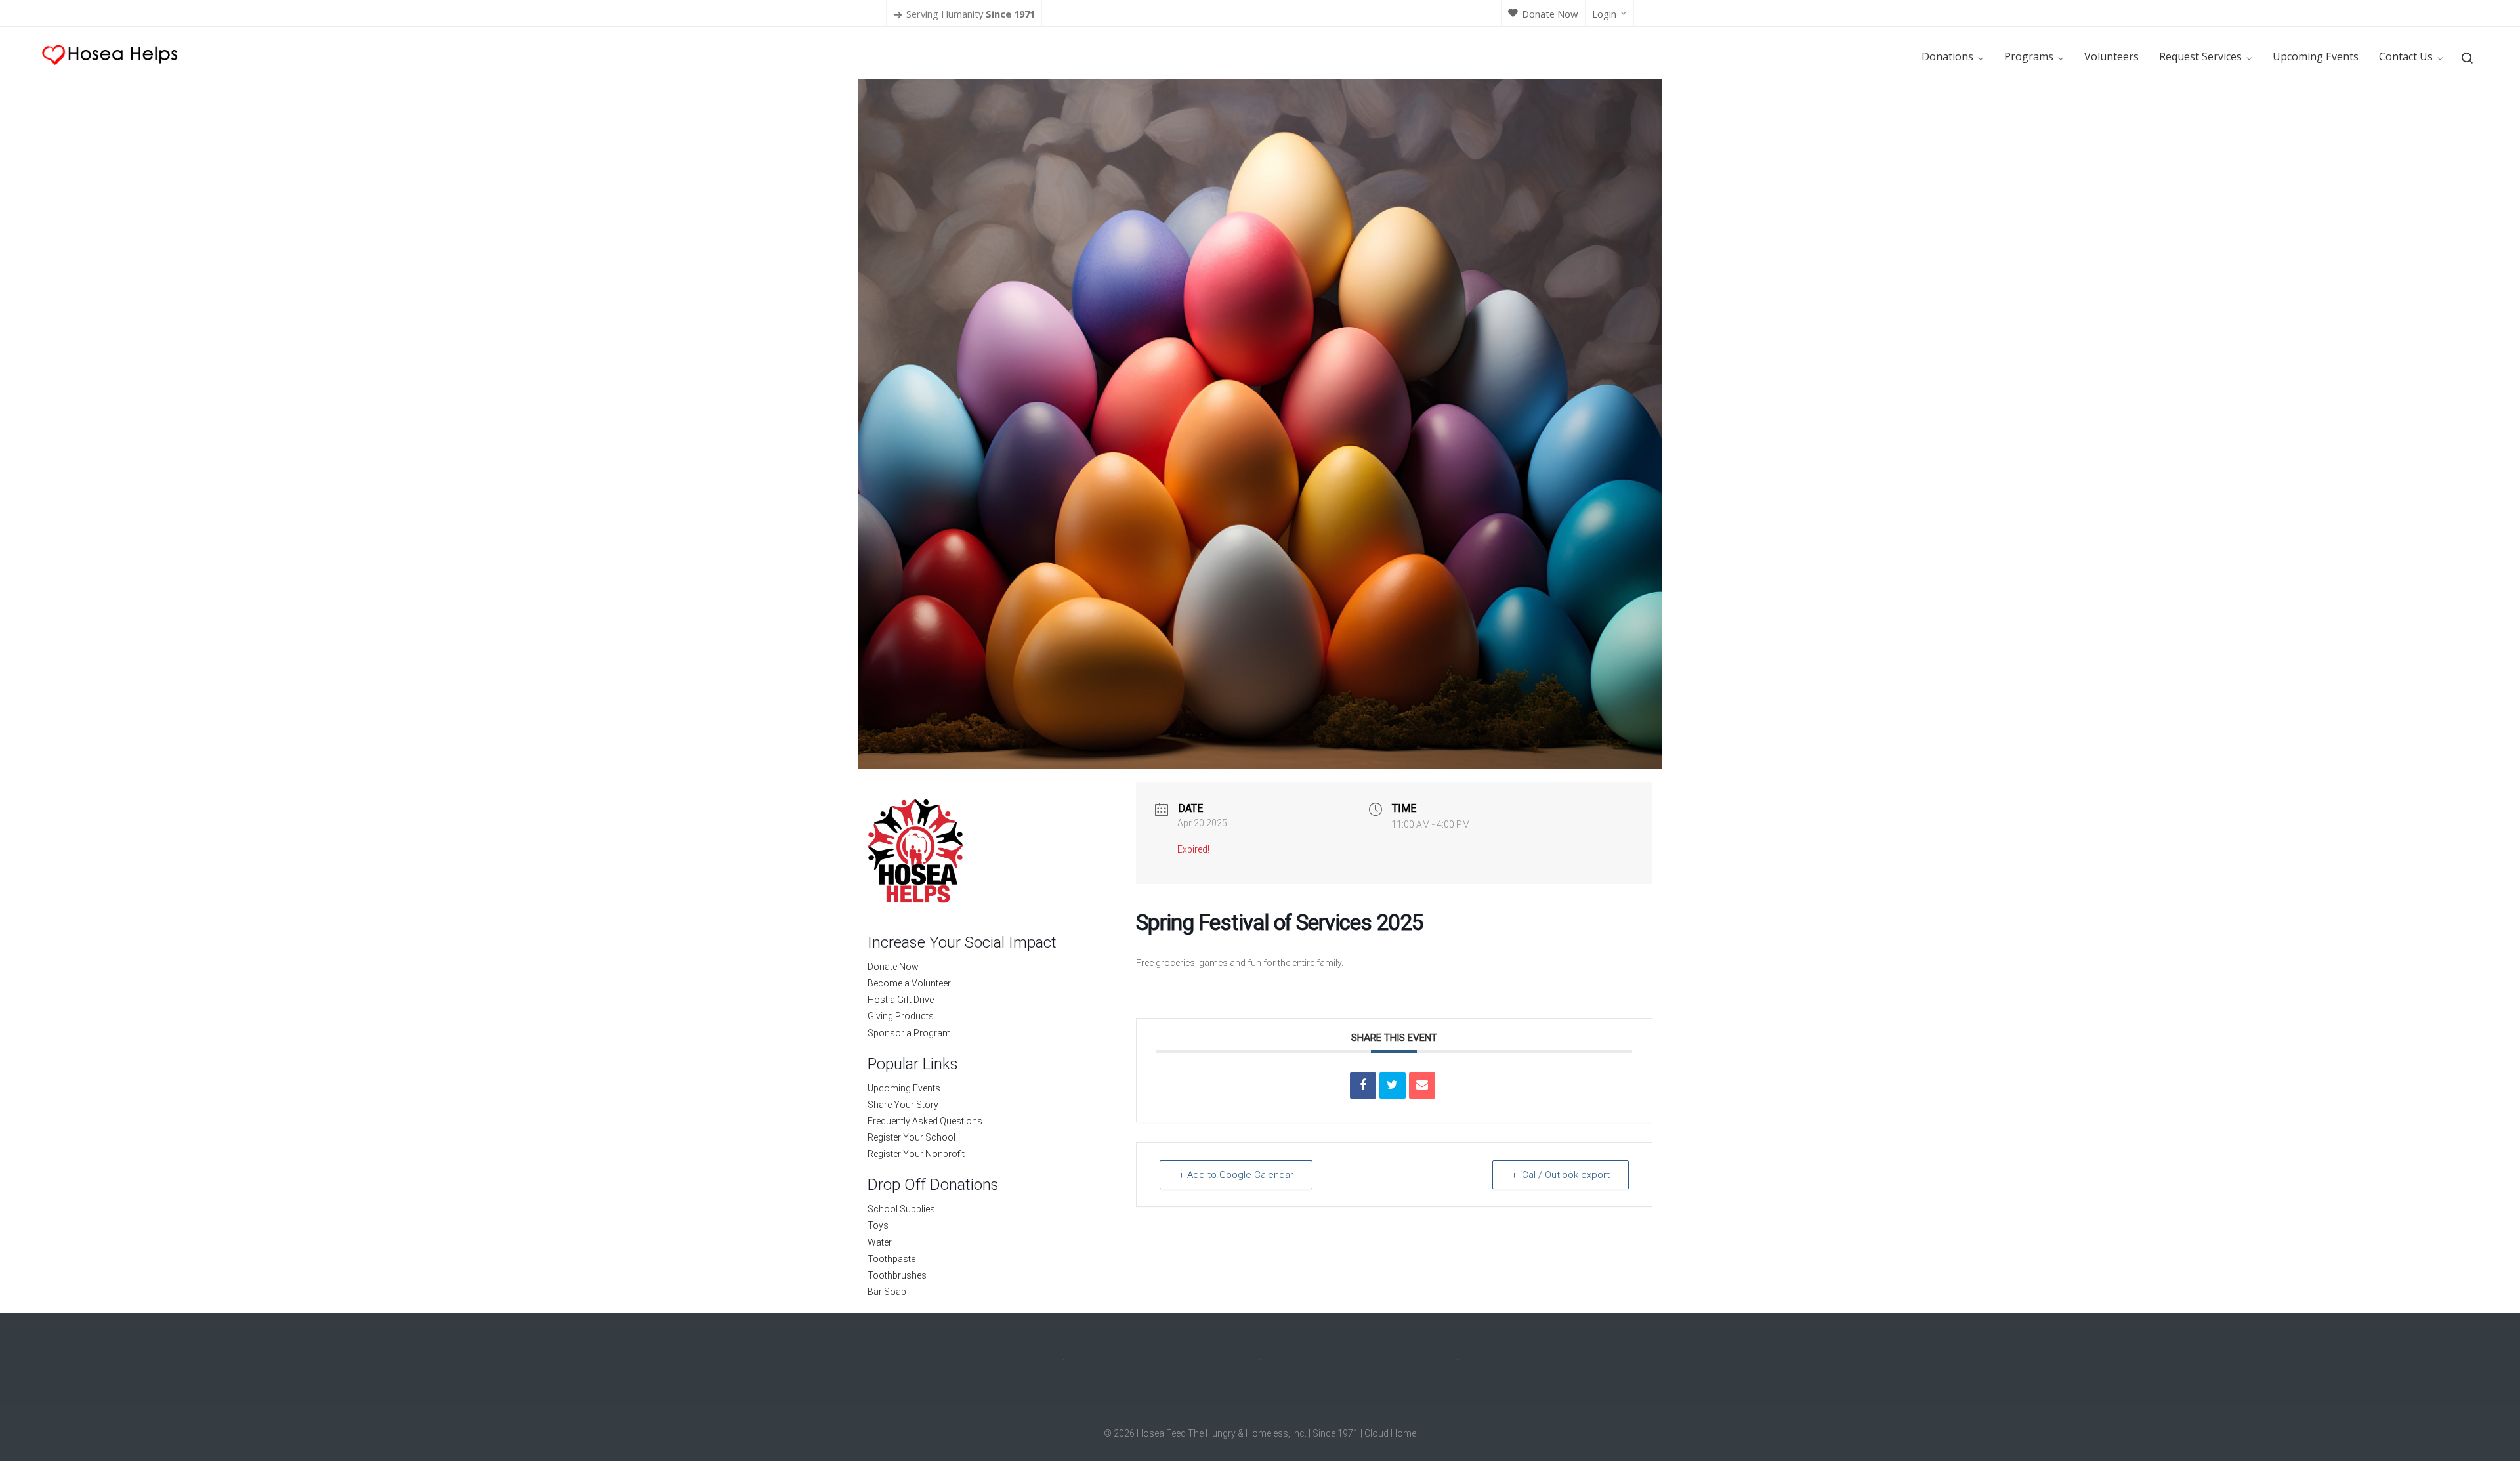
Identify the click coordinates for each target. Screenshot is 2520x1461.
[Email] (1422, 1086)
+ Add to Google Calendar (1236, 1175)
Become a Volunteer (909, 983)
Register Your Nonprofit (916, 1154)
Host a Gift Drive (901, 1000)
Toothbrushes (897, 1275)
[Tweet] (1393, 1086)
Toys (878, 1225)
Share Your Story (903, 1105)
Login (1604, 14)
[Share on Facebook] (1363, 1086)
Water (880, 1242)
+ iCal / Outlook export (1561, 1175)
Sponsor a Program (909, 1033)
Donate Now (1550, 14)
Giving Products (901, 1016)
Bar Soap (887, 1292)
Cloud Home (1390, 1433)
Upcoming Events (904, 1088)
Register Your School (912, 1137)
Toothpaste (892, 1259)
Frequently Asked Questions (925, 1121)
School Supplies (901, 1209)
